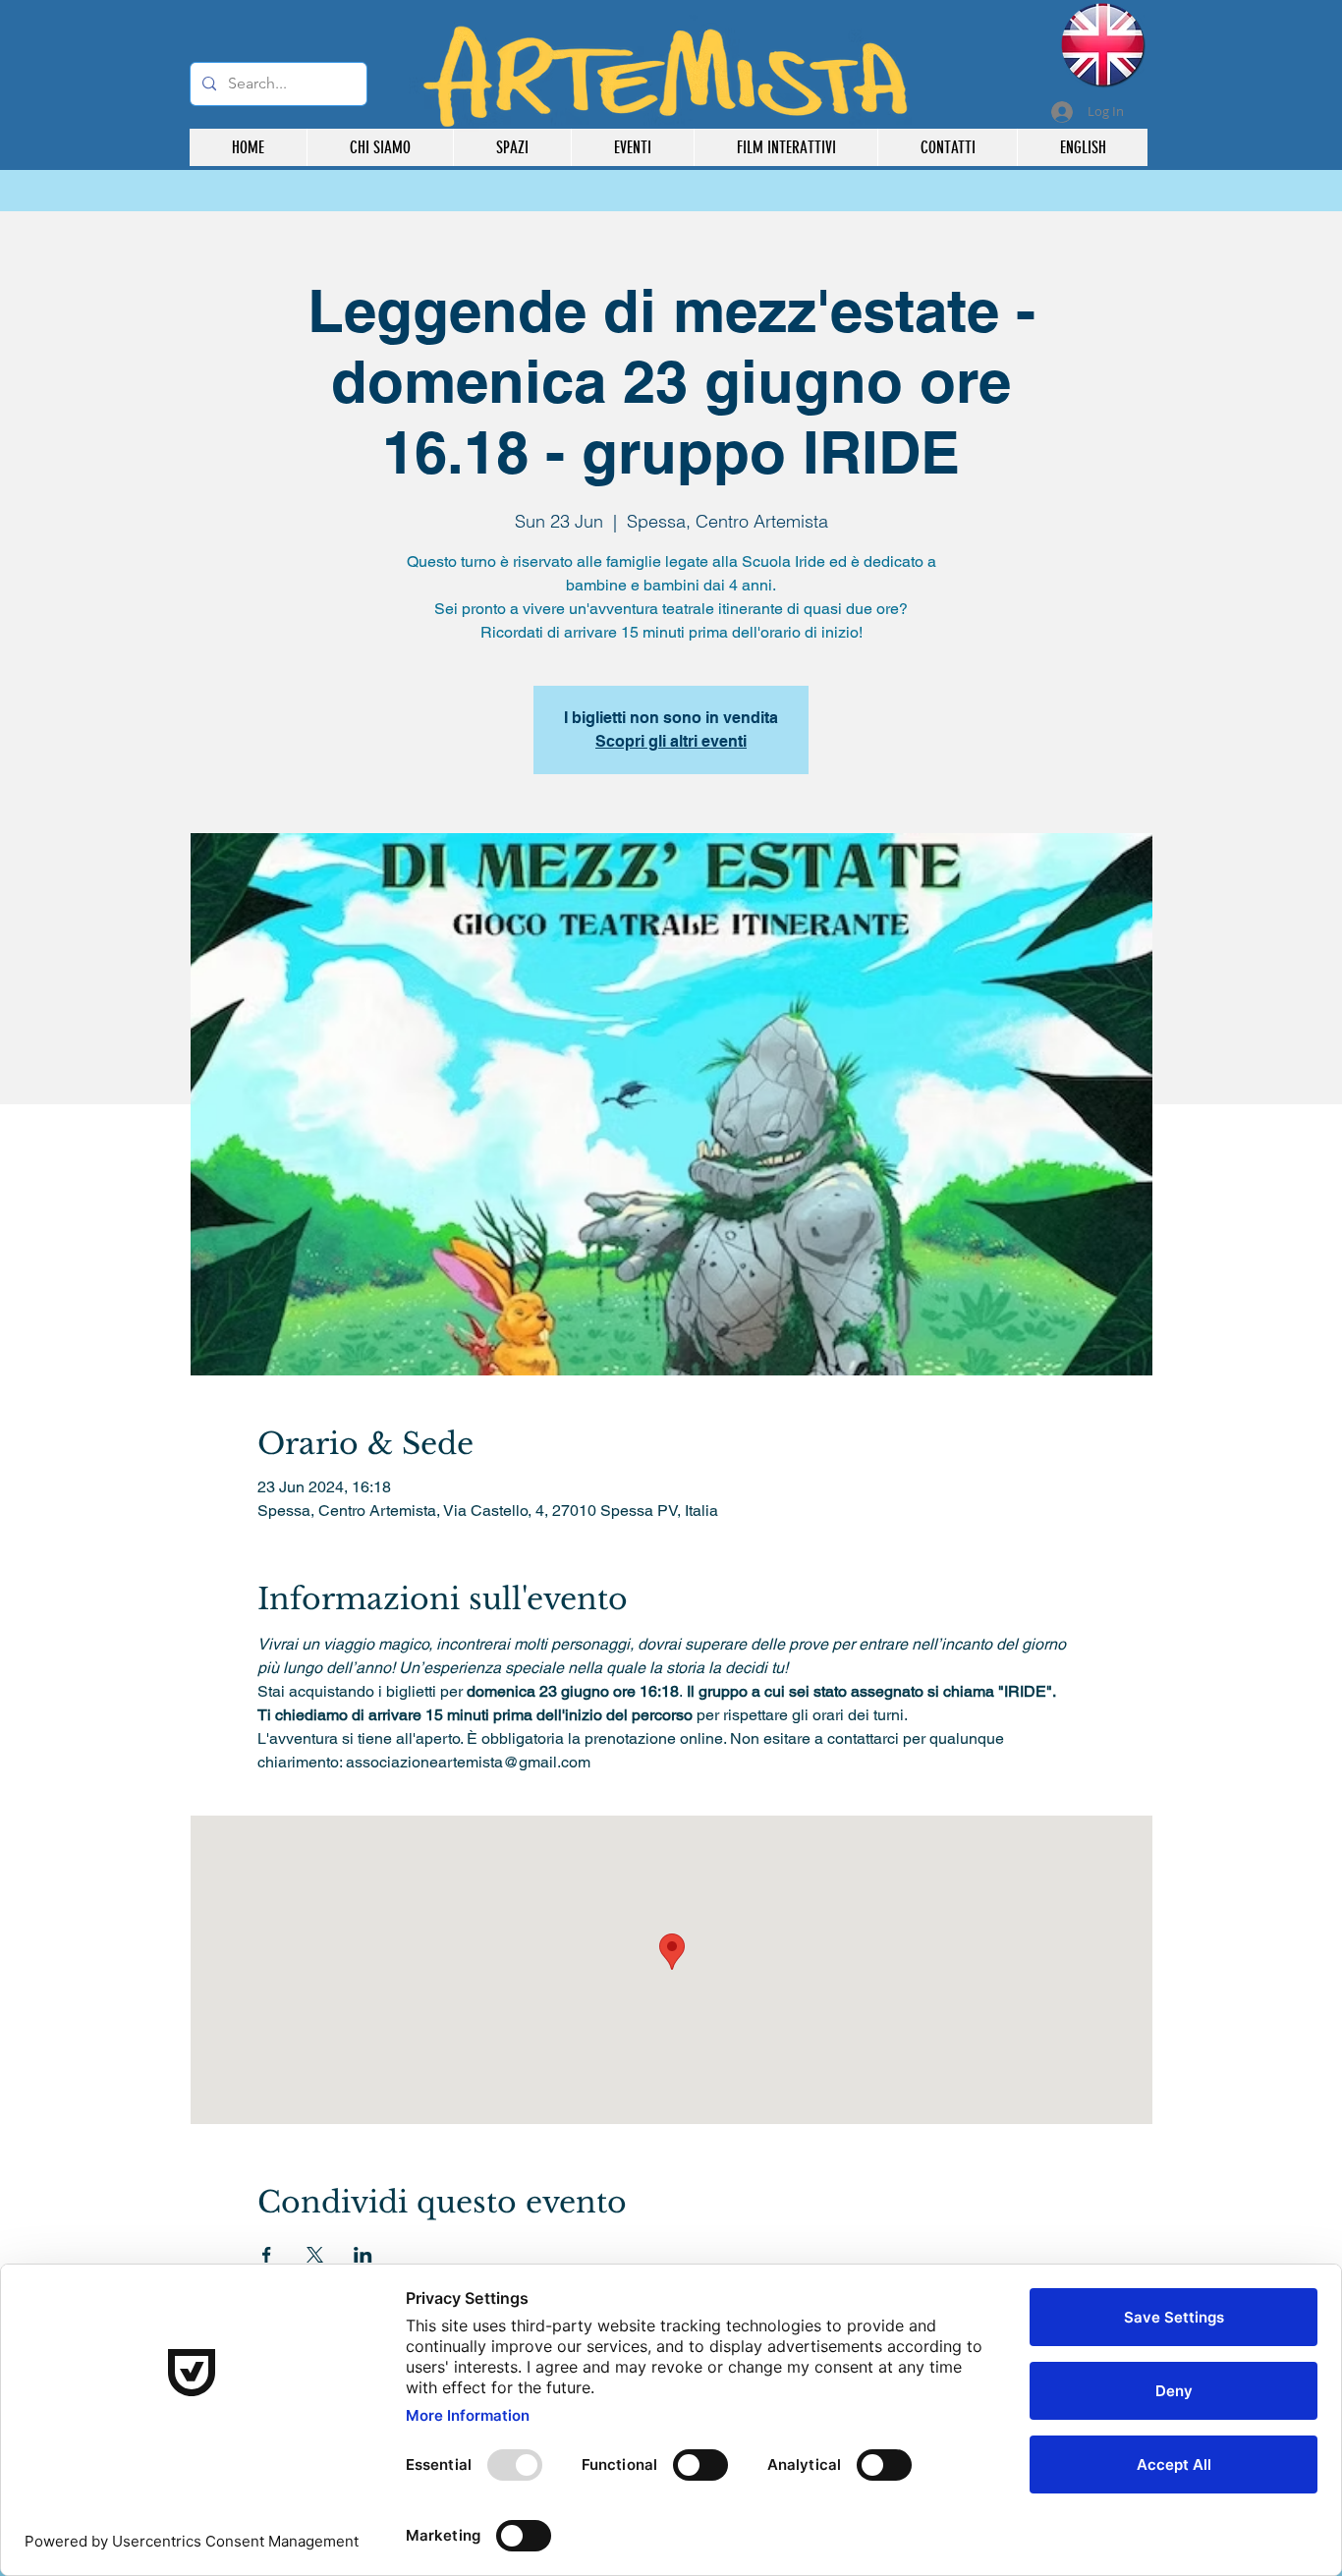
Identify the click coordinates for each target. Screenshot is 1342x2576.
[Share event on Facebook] (267, 2255)
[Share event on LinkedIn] (363, 2255)
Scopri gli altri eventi (671, 741)
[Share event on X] (315, 2255)
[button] (785, 147)
